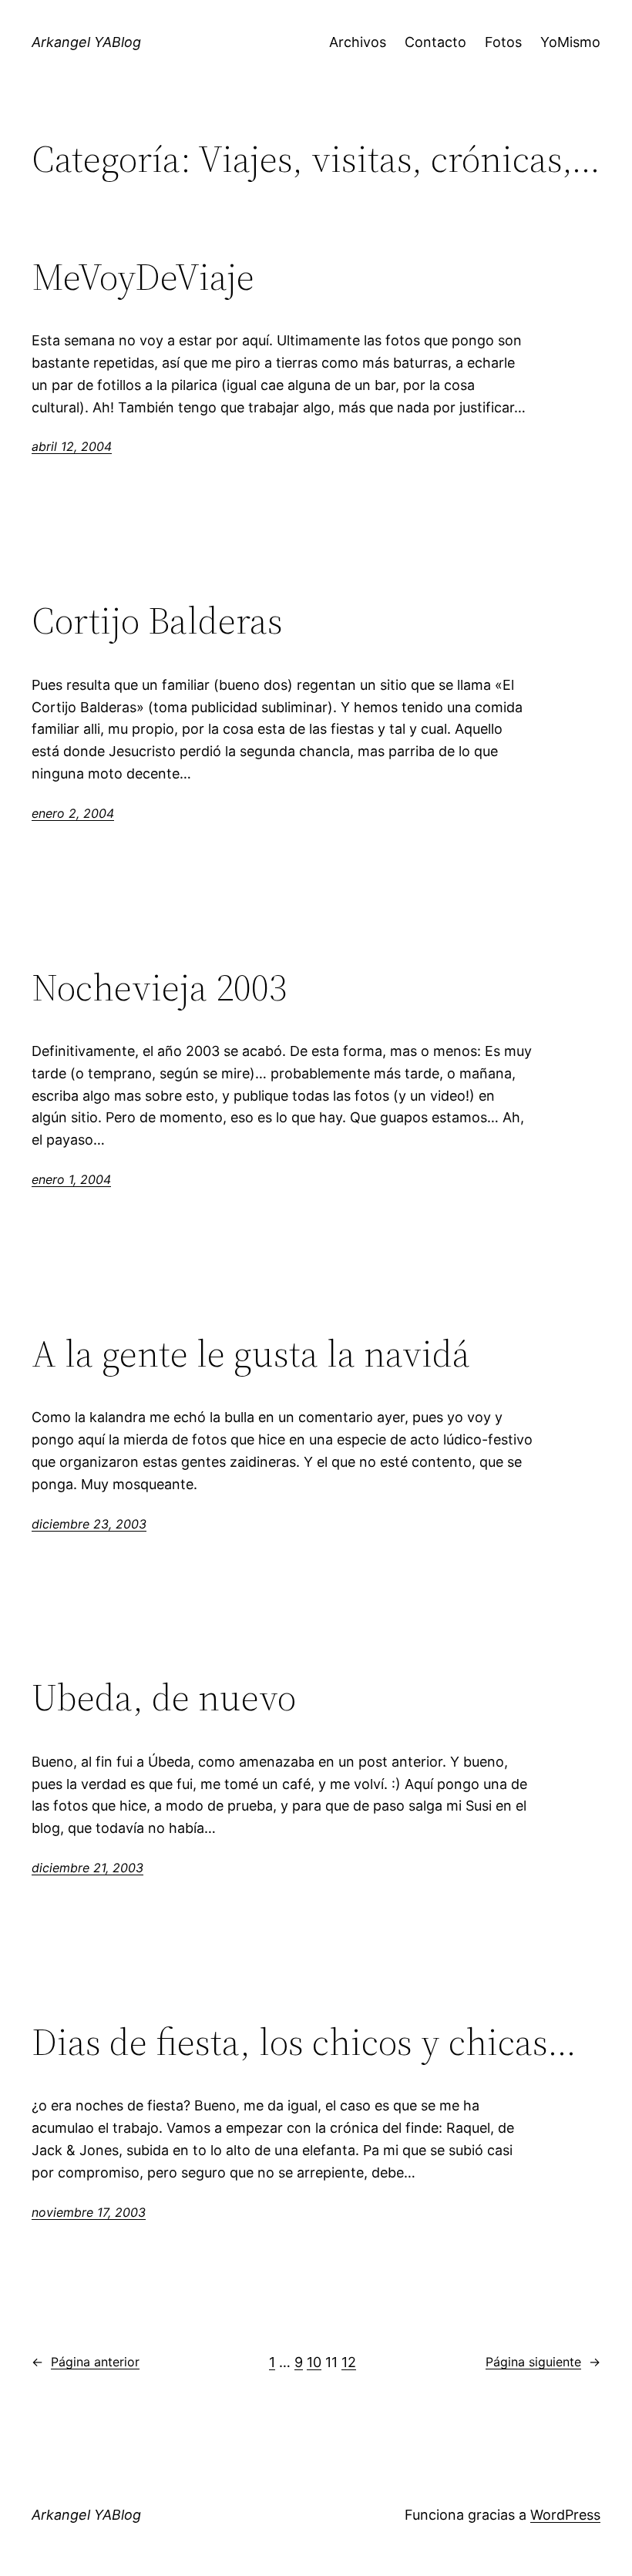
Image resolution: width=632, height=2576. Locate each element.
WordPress (565, 2515)
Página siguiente (543, 2362)
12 (349, 2362)
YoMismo (570, 42)
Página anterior (86, 2362)
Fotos (503, 42)
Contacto (435, 42)
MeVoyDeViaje (143, 277)
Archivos (358, 42)
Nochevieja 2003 (159, 988)
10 (314, 2362)
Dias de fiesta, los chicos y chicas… (304, 2042)
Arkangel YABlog (86, 42)
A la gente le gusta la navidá (251, 1354)
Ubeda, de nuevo (164, 1698)
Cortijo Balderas (157, 621)
